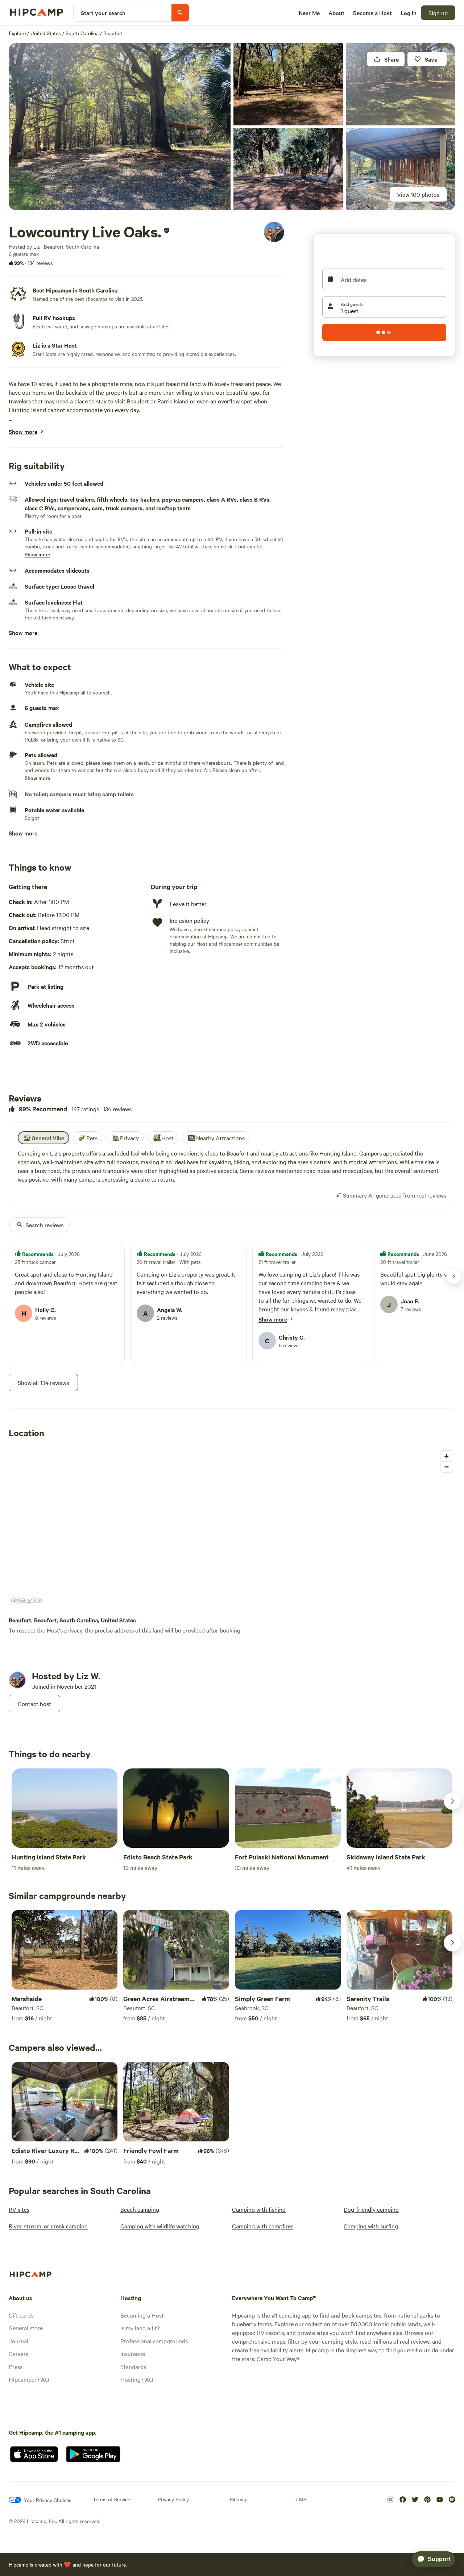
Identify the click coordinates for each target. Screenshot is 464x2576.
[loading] (384, 332)
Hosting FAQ (137, 2379)
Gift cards (21, 2315)
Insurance (133, 2353)
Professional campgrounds (154, 2341)
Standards (133, 2366)
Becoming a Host (142, 2315)
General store (26, 2328)
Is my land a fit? (140, 2328)
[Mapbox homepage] (27, 1600)
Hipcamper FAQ (29, 2379)
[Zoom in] (446, 1456)
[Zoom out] (446, 1467)
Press (16, 2366)
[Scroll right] (452, 1801)
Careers (18, 2353)
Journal (18, 2341)
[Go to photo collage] (120, 127)
